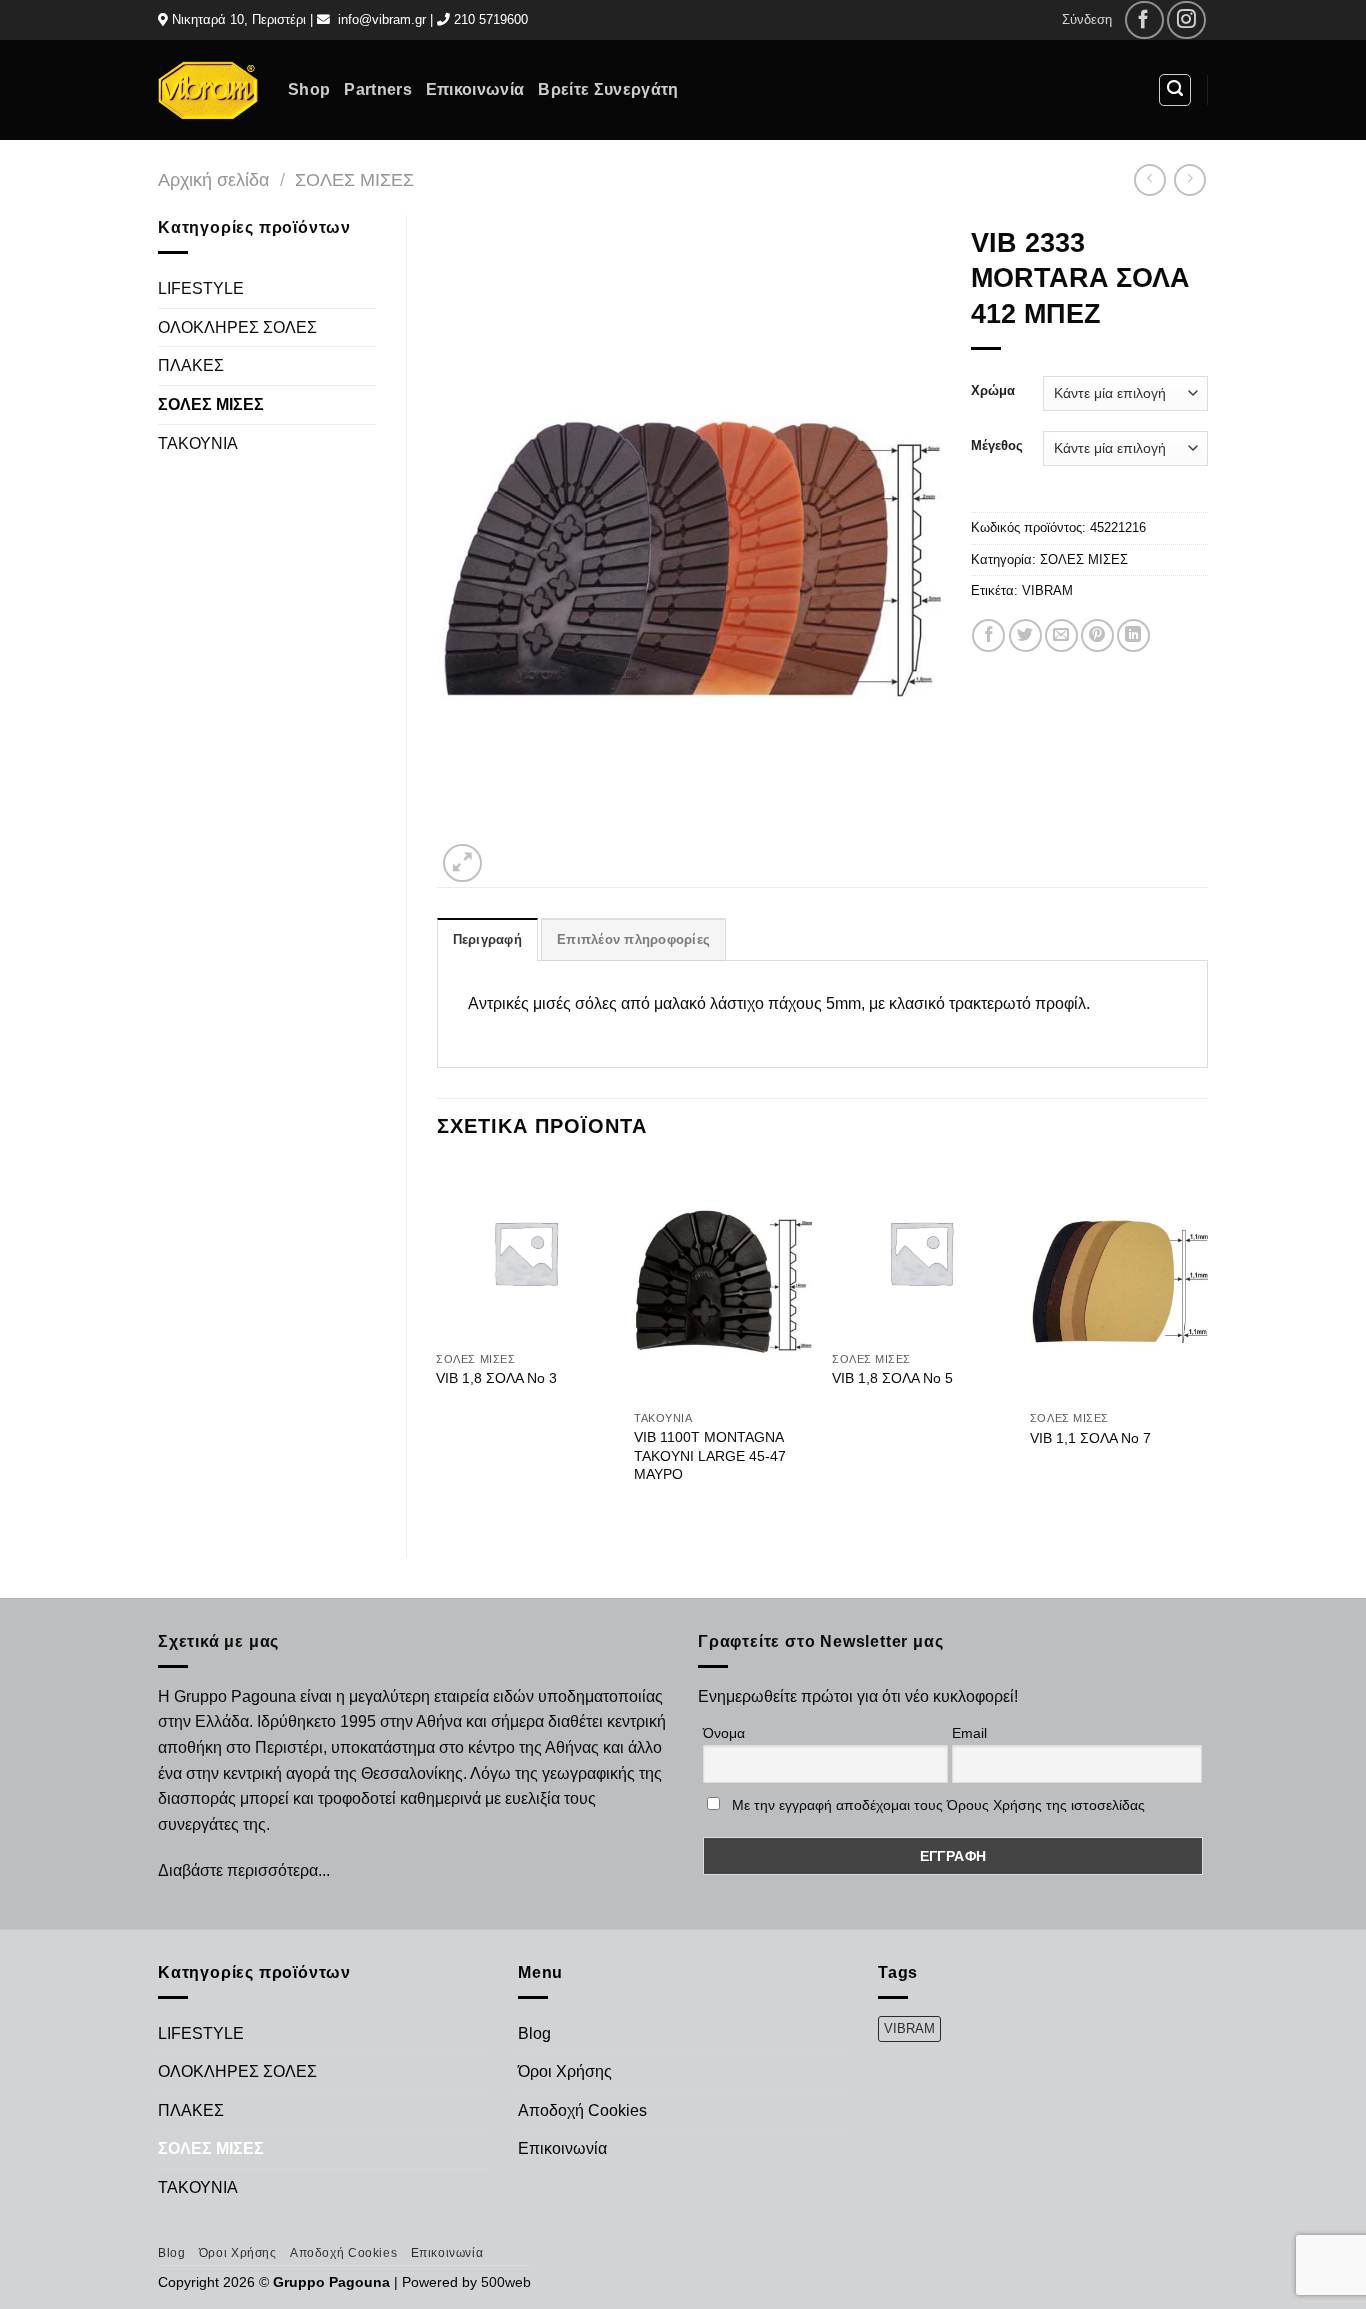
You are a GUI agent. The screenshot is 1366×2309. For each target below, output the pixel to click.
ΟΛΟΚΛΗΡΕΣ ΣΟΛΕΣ (237, 327)
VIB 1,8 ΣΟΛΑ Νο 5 (892, 1378)
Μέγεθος (997, 446)
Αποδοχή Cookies (582, 2110)
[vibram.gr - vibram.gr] (208, 89)
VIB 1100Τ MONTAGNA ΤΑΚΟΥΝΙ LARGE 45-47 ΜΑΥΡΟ (710, 1455)
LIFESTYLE (201, 288)
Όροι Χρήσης (565, 2071)
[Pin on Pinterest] (1097, 635)
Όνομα (724, 1733)
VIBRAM (1047, 590)
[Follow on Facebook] (1144, 20)
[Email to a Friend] (1061, 635)
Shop (309, 89)
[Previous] (438, 1343)
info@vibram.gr (382, 19)
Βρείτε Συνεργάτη (608, 89)
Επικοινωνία (475, 89)
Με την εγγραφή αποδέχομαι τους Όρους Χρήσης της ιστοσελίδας (938, 1805)
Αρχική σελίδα (213, 179)
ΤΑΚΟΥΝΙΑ (198, 443)
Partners (378, 89)
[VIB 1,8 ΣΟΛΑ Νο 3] (525, 1252)
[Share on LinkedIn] (1133, 635)
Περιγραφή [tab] (487, 939)
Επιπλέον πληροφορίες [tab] (633, 939)
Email (969, 1733)
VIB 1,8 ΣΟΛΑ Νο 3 (496, 1378)
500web (506, 2282)
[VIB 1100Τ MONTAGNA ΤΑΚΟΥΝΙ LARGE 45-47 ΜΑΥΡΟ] (723, 1282)
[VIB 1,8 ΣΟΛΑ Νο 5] (921, 1252)
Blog (534, 2033)
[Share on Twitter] (1025, 635)
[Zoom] (462, 863)
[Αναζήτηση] (1175, 90)
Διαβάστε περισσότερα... (244, 1870)
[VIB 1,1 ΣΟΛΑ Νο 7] (1119, 1282)
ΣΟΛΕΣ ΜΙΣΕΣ (354, 179)
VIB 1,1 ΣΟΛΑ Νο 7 (1090, 1438)
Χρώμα (993, 391)
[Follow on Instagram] (1186, 20)
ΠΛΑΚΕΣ (191, 365)
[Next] (1207, 1343)
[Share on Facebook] (988, 635)
